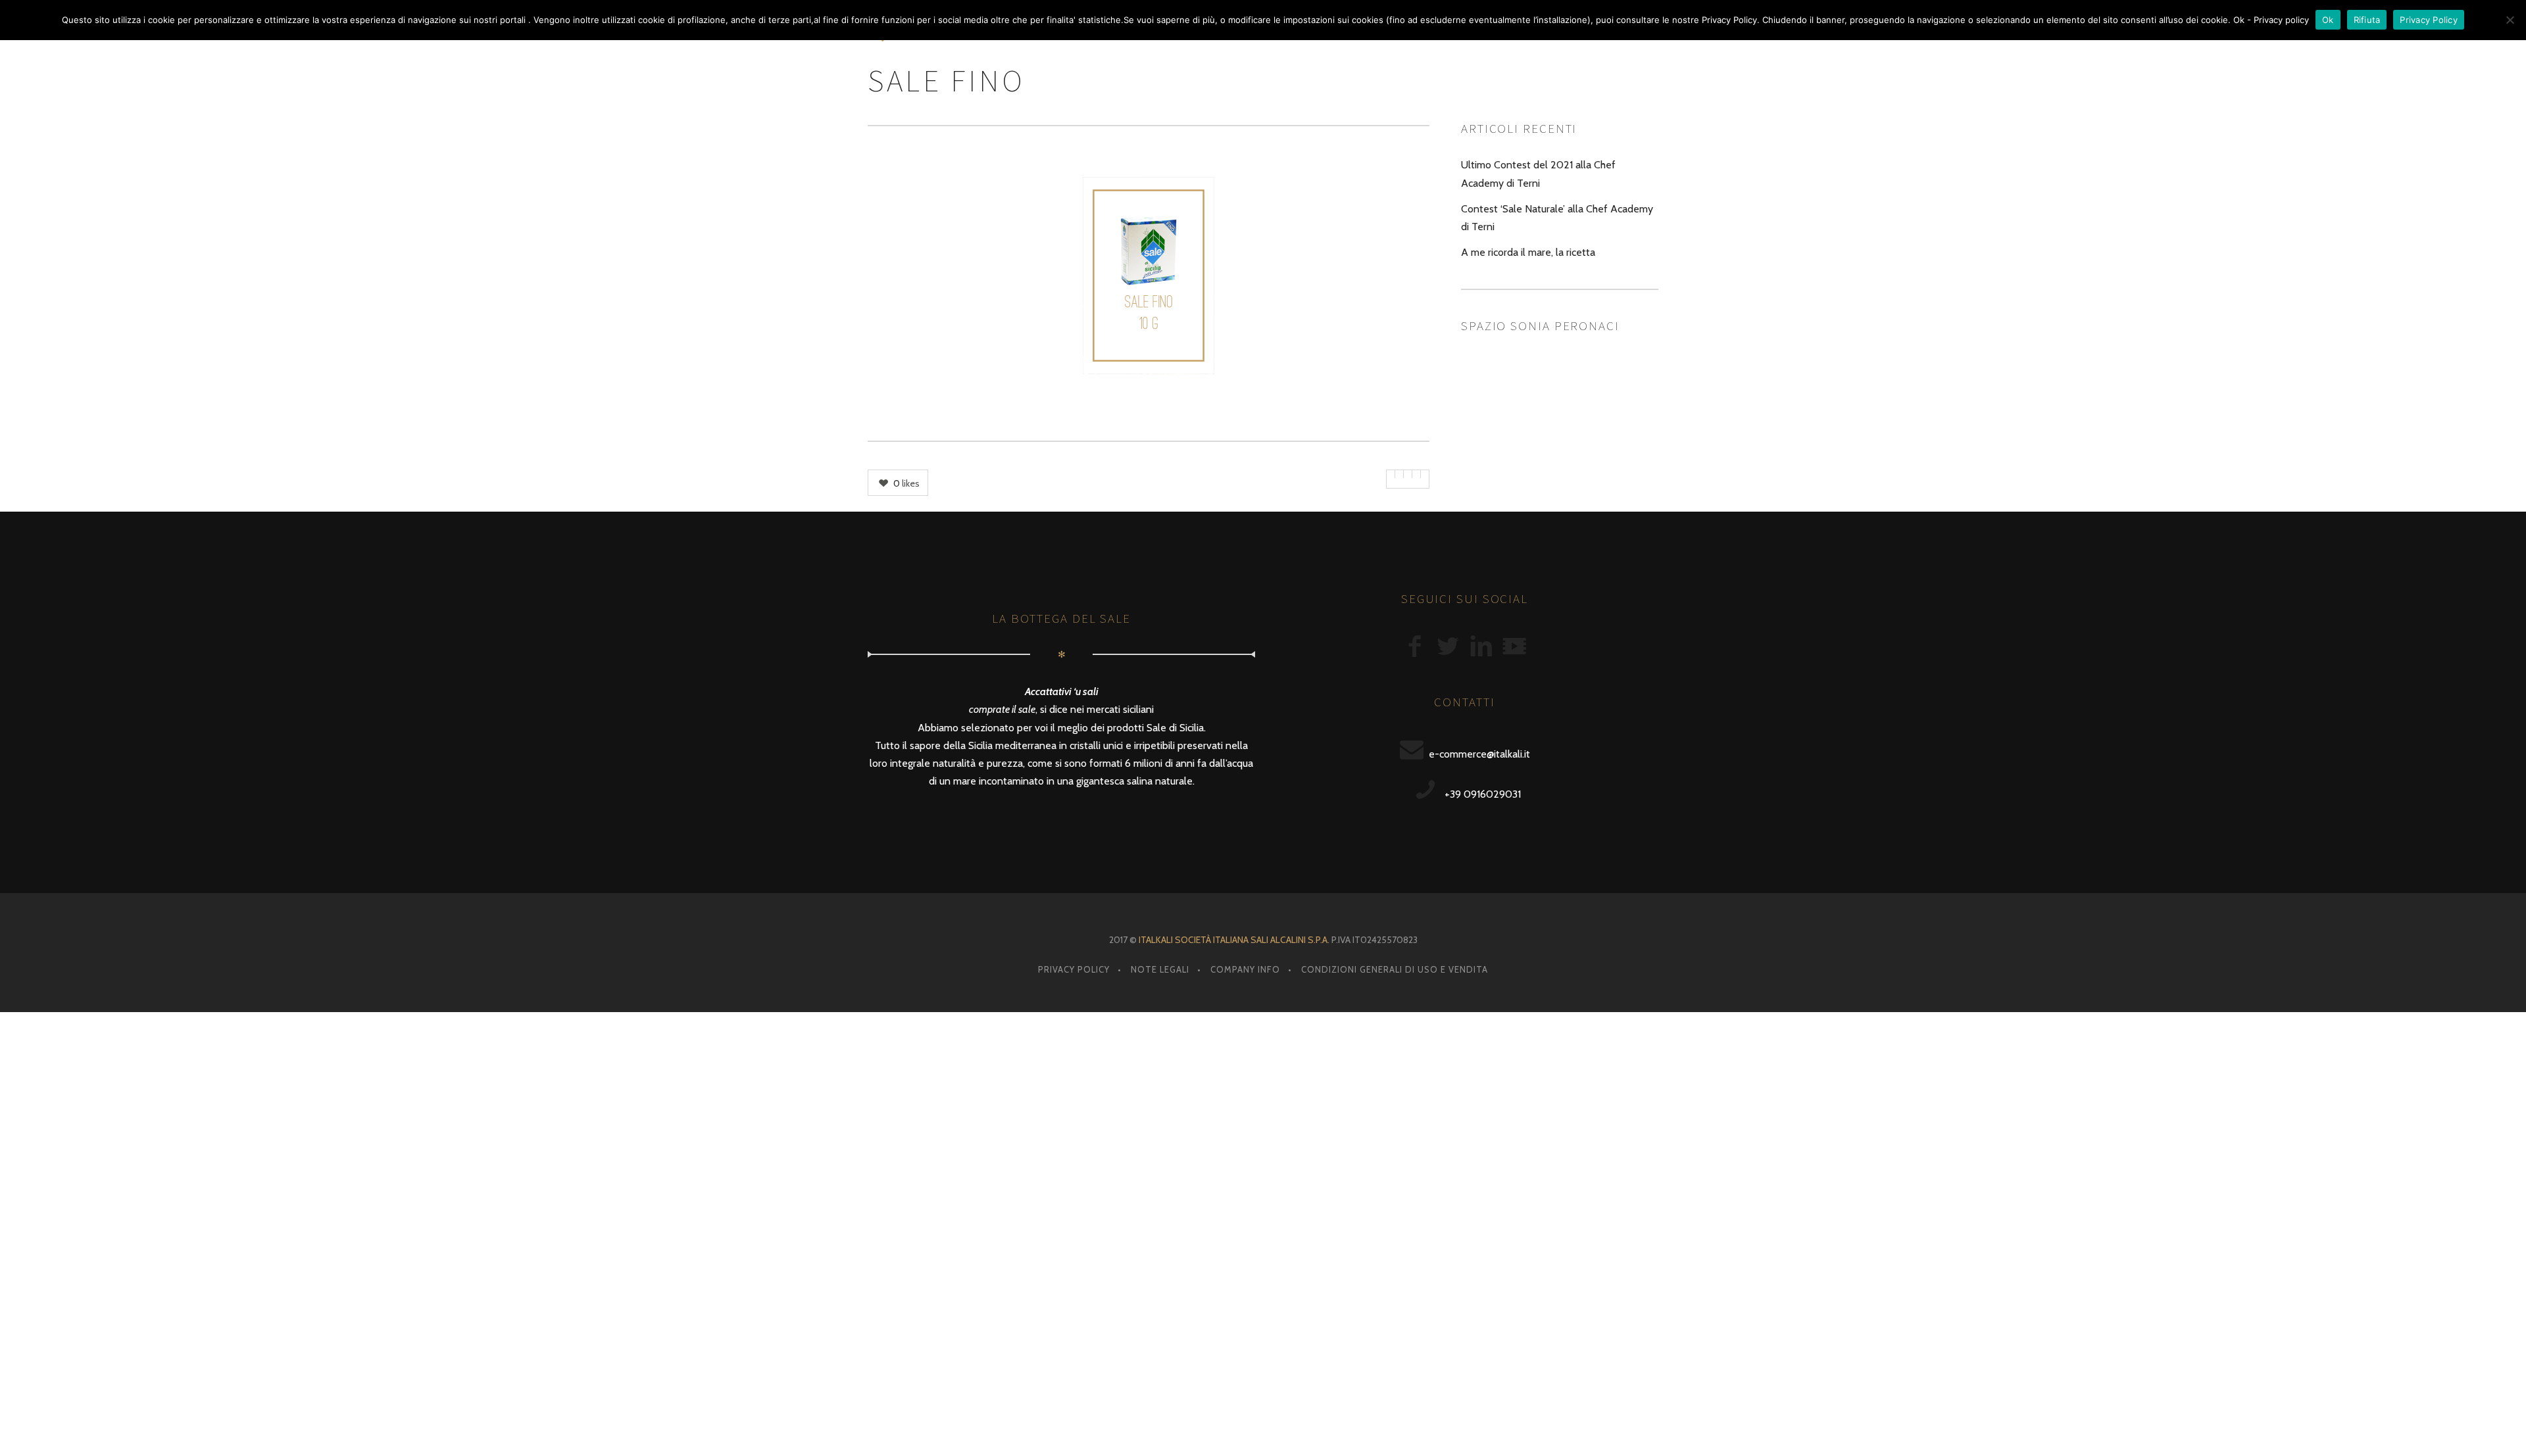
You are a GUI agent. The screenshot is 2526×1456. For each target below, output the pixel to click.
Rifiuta (2367, 20)
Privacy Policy (1074, 969)
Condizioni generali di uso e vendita (1395, 969)
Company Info (1245, 969)
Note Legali (1160, 969)
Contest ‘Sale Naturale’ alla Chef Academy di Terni (1557, 218)
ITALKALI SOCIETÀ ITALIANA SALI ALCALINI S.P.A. (1234, 940)
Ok (2328, 20)
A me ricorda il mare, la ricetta (1528, 252)
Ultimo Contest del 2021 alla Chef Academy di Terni (1538, 174)
